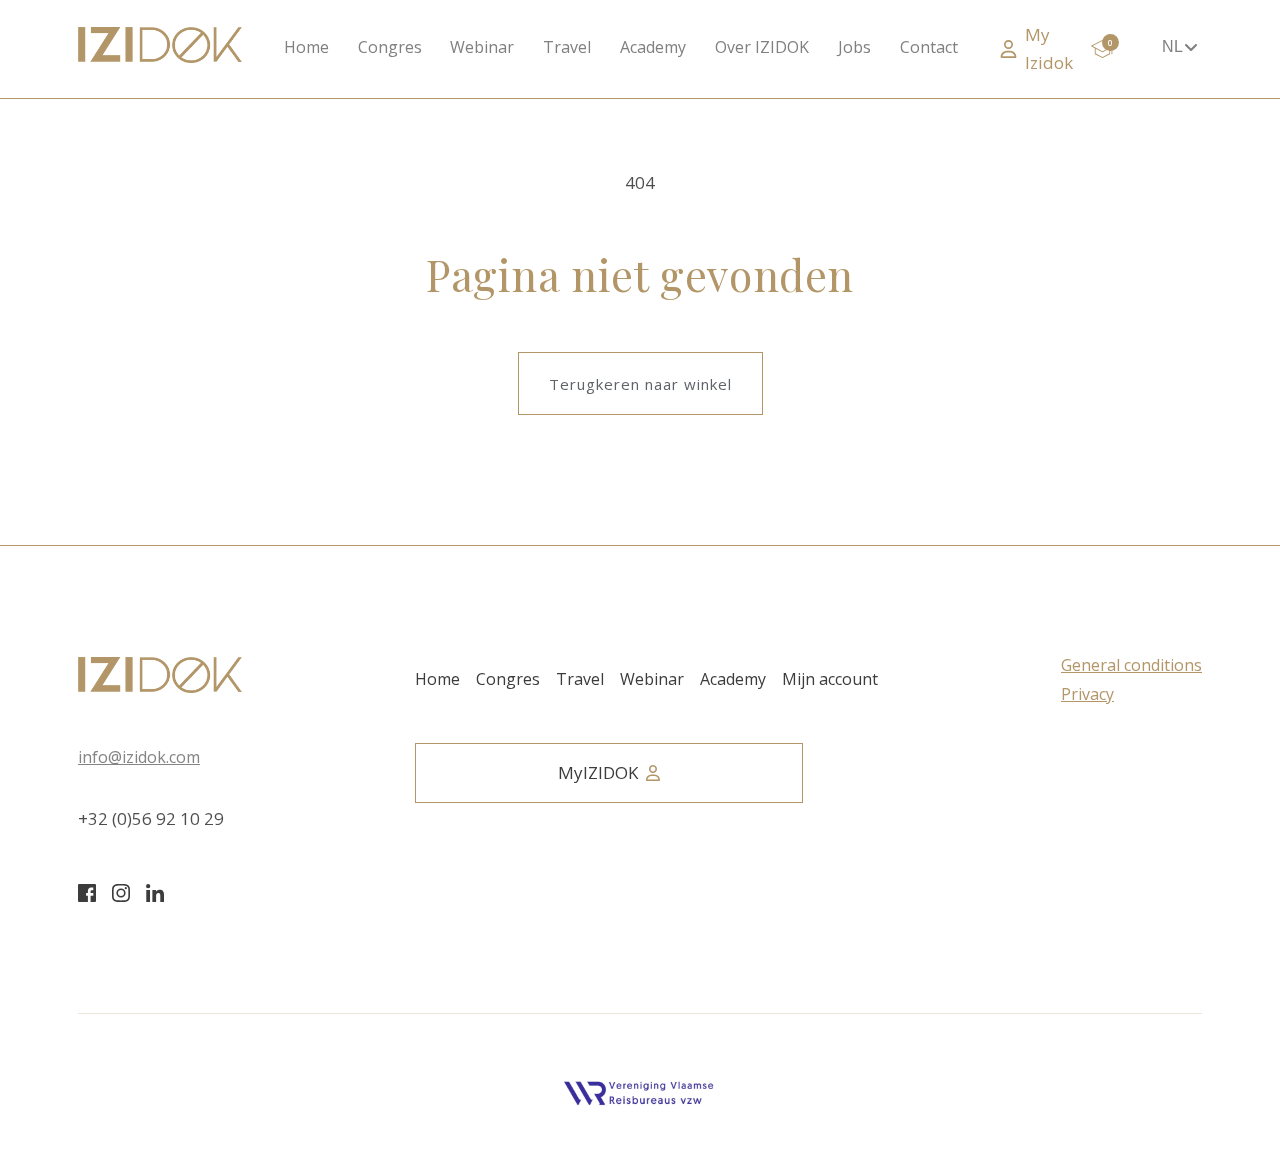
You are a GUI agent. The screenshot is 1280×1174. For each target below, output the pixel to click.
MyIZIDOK (598, 772)
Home (306, 47)
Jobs (854, 47)
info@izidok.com (139, 757)
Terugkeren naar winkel (640, 384)
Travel (567, 47)
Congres (390, 47)
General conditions (1131, 665)
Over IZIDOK (762, 47)
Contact (929, 47)
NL (1172, 46)
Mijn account (830, 679)
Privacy (1087, 694)
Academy (653, 47)
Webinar (482, 47)
